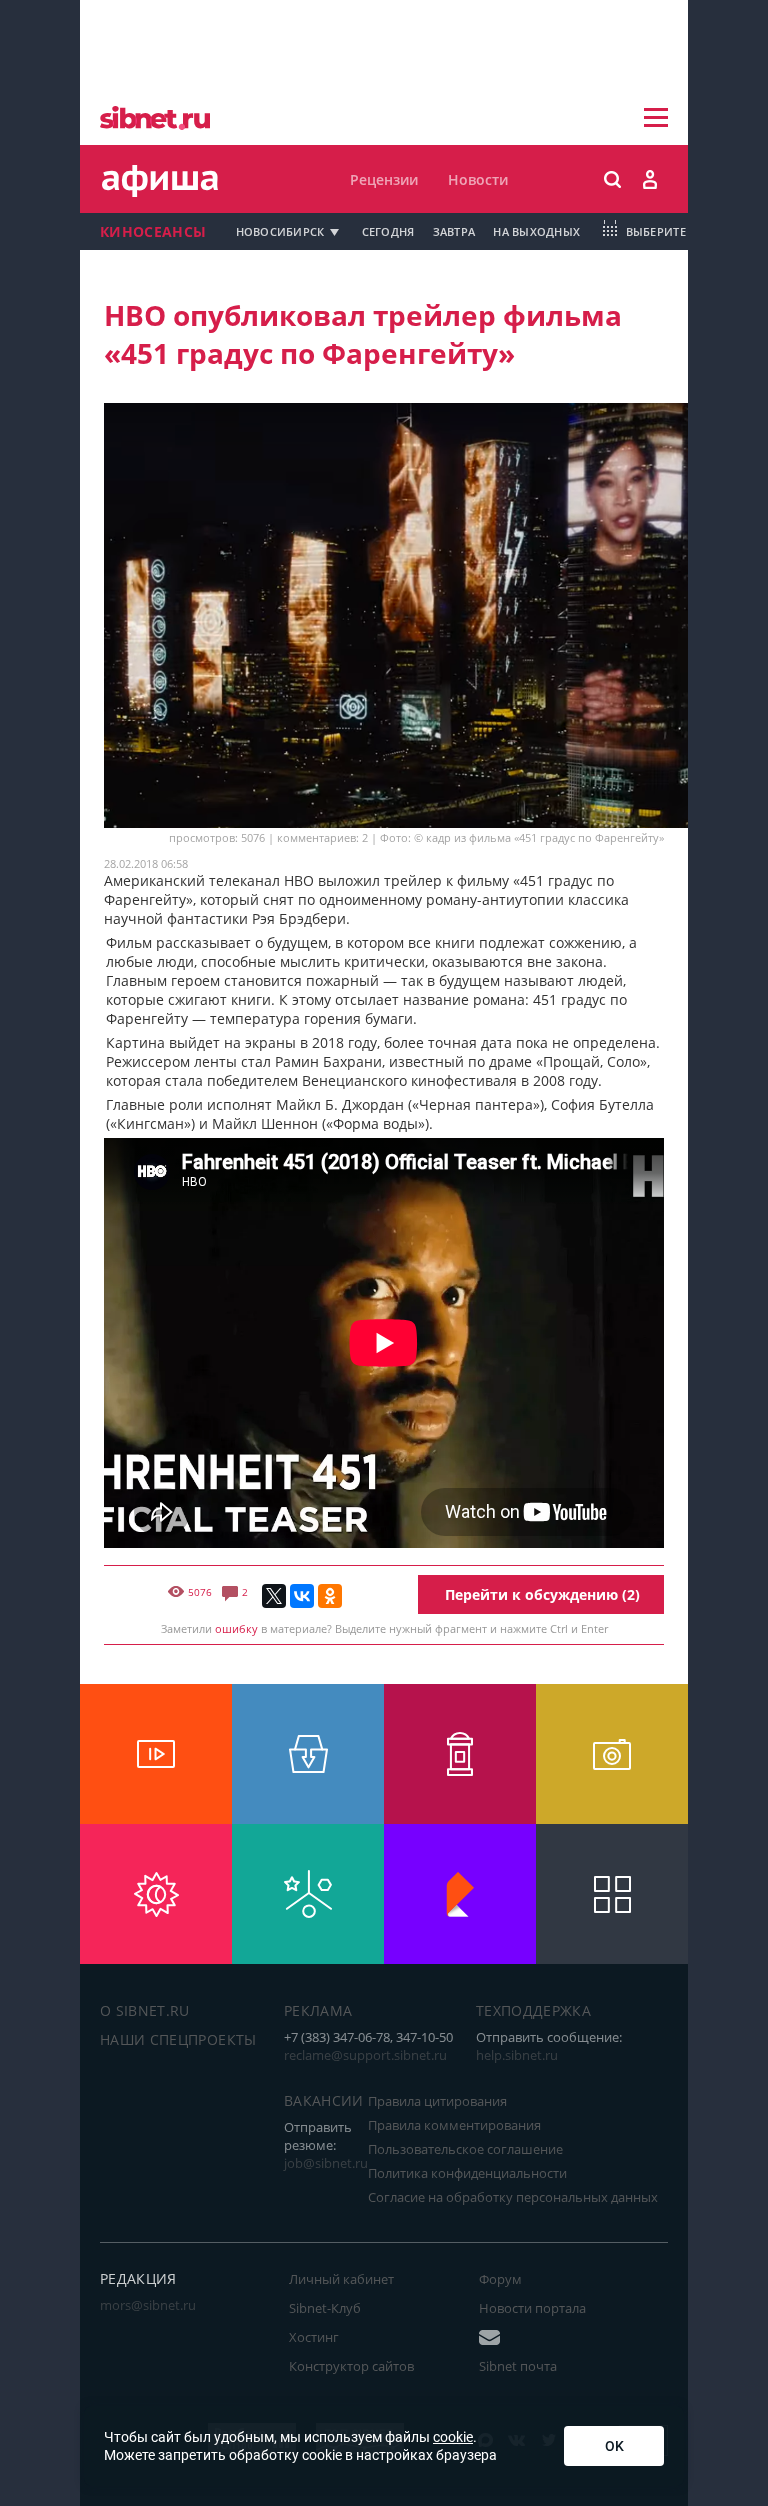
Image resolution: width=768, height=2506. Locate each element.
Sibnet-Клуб (325, 2308)
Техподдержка (533, 2010)
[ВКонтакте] (302, 1596)
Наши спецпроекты (178, 2039)
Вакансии (324, 2100)
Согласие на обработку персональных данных (513, 2197)
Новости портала (532, 2308)
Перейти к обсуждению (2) (542, 1594)
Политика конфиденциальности (467, 2173)
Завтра (454, 231)
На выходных (536, 231)
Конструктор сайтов (351, 2366)
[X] (274, 1596)
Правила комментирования (454, 2125)
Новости (478, 179)
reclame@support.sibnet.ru (365, 2055)
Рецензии (384, 179)
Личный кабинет (341, 2279)
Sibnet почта (518, 2366)
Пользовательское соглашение (465, 2149)
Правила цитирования (437, 2101)
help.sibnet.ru (517, 2055)
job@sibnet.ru (326, 2163)
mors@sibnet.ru (148, 2305)
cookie (453, 2437)
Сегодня (388, 231)
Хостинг (314, 2337)
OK (614, 2446)
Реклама (318, 2010)
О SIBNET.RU (145, 2010)
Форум (500, 2279)
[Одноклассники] (330, 1596)
